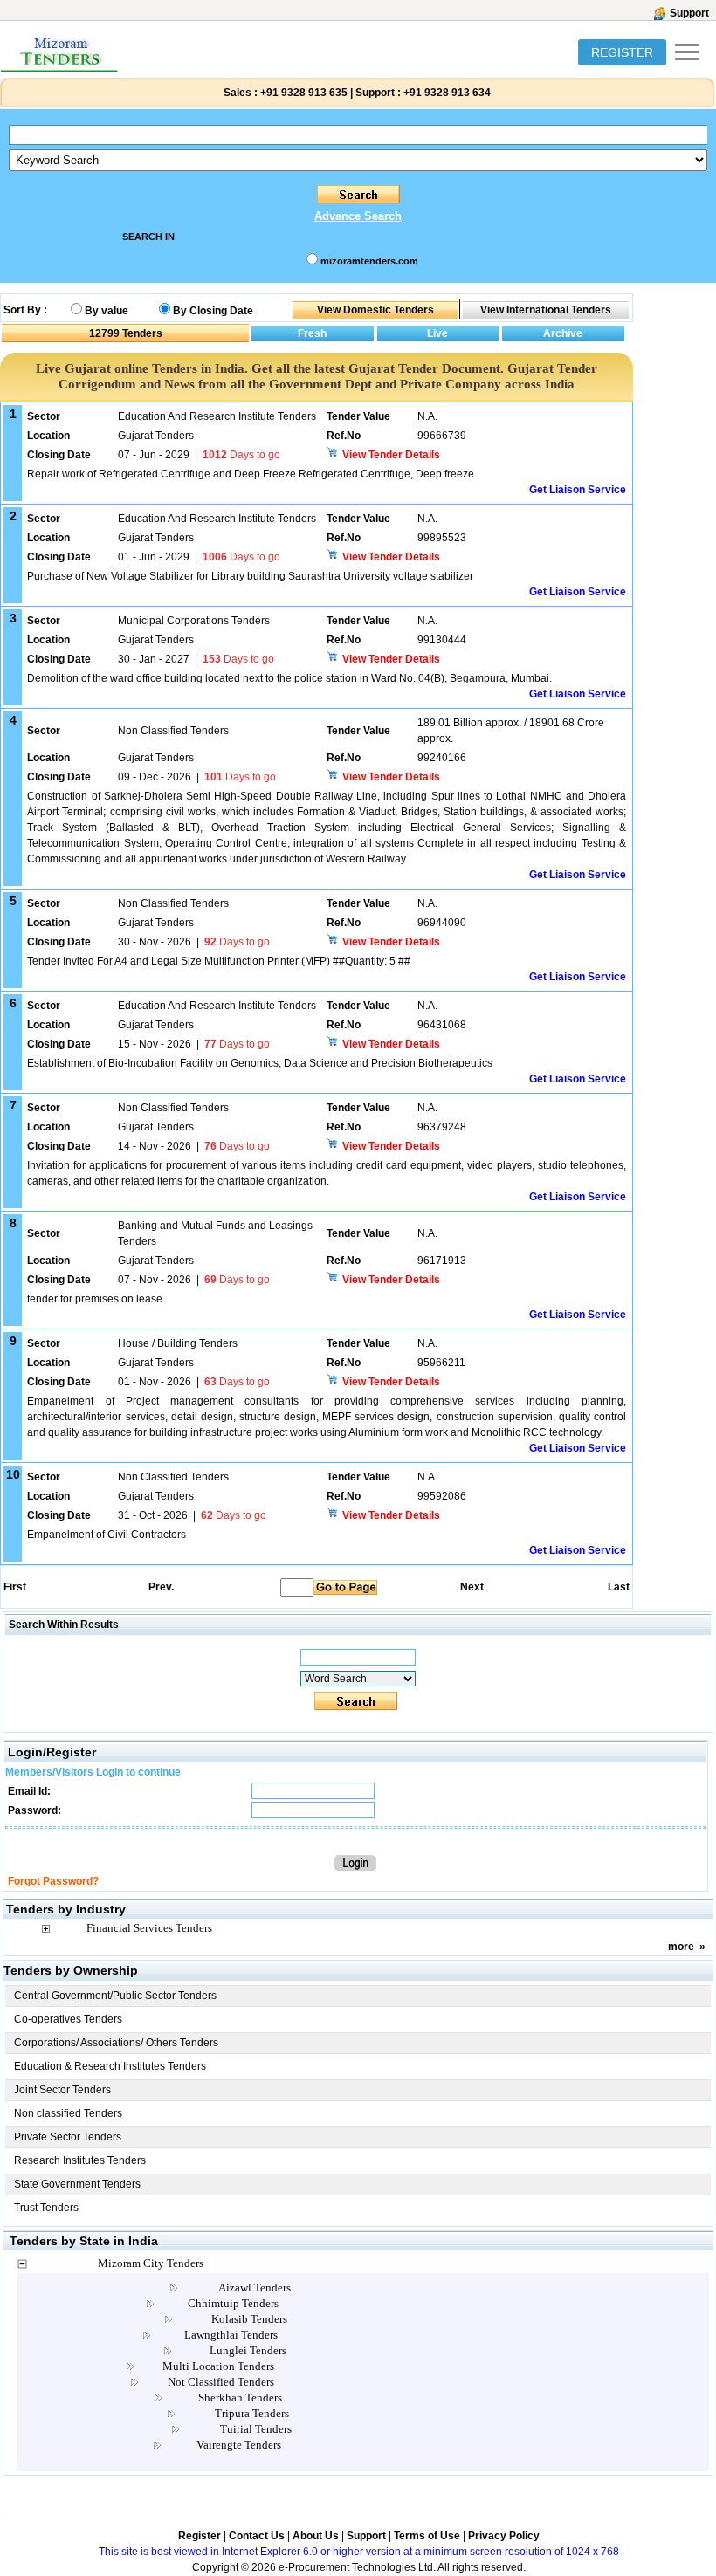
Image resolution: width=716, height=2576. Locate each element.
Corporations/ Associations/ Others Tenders (116, 2043)
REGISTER (622, 52)
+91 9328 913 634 (447, 93)
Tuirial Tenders (256, 2429)
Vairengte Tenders (239, 2445)
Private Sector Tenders (68, 2137)
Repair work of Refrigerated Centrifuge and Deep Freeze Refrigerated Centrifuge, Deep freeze (251, 474)
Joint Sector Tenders (62, 2090)
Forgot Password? (53, 1881)
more (681, 1947)
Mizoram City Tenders (151, 2263)
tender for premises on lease (95, 1299)
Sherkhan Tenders (240, 2397)
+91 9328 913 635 (303, 93)
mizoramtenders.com (369, 261)
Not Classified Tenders (221, 2382)
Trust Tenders (46, 2208)
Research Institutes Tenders (80, 2160)
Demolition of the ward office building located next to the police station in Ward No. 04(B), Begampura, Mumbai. (289, 678)
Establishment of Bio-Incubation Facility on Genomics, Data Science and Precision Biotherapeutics (260, 1063)
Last (619, 1587)
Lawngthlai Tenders (231, 2335)
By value (107, 311)
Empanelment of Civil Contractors (107, 1535)
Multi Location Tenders (218, 2366)
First (14, 1587)
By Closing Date (213, 311)
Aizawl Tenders (255, 2287)
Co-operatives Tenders (68, 2019)
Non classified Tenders (68, 2113)
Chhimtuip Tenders (233, 2303)
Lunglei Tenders (248, 2350)
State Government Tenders (77, 2184)
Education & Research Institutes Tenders (110, 2066)
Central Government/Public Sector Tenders (115, 1996)
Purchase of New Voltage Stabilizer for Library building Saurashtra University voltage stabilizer (250, 576)
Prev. (161, 1587)
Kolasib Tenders (249, 2319)
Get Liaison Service (578, 490)
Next (472, 1587)
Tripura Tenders (252, 2413)
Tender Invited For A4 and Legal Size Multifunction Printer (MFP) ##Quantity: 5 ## (219, 961)
